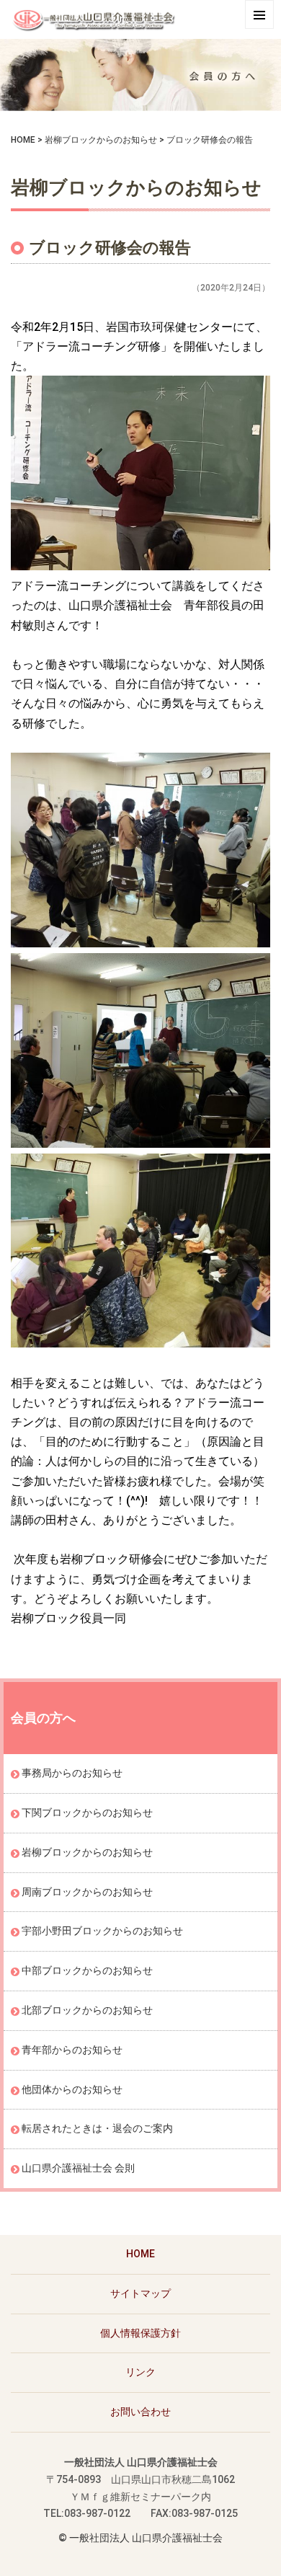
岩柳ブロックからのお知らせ (101, 140)
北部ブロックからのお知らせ (87, 2010)
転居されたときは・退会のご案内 (97, 2128)
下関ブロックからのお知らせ (87, 1813)
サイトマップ (140, 2293)
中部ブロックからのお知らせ (87, 1970)
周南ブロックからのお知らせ (87, 1892)
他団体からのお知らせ (72, 2089)
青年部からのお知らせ (72, 2050)
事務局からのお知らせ (72, 1773)
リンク (140, 2372)
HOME (23, 140)
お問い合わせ (140, 2412)
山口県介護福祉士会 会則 (78, 2168)
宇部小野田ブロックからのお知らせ (102, 1931)
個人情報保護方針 (140, 2333)
